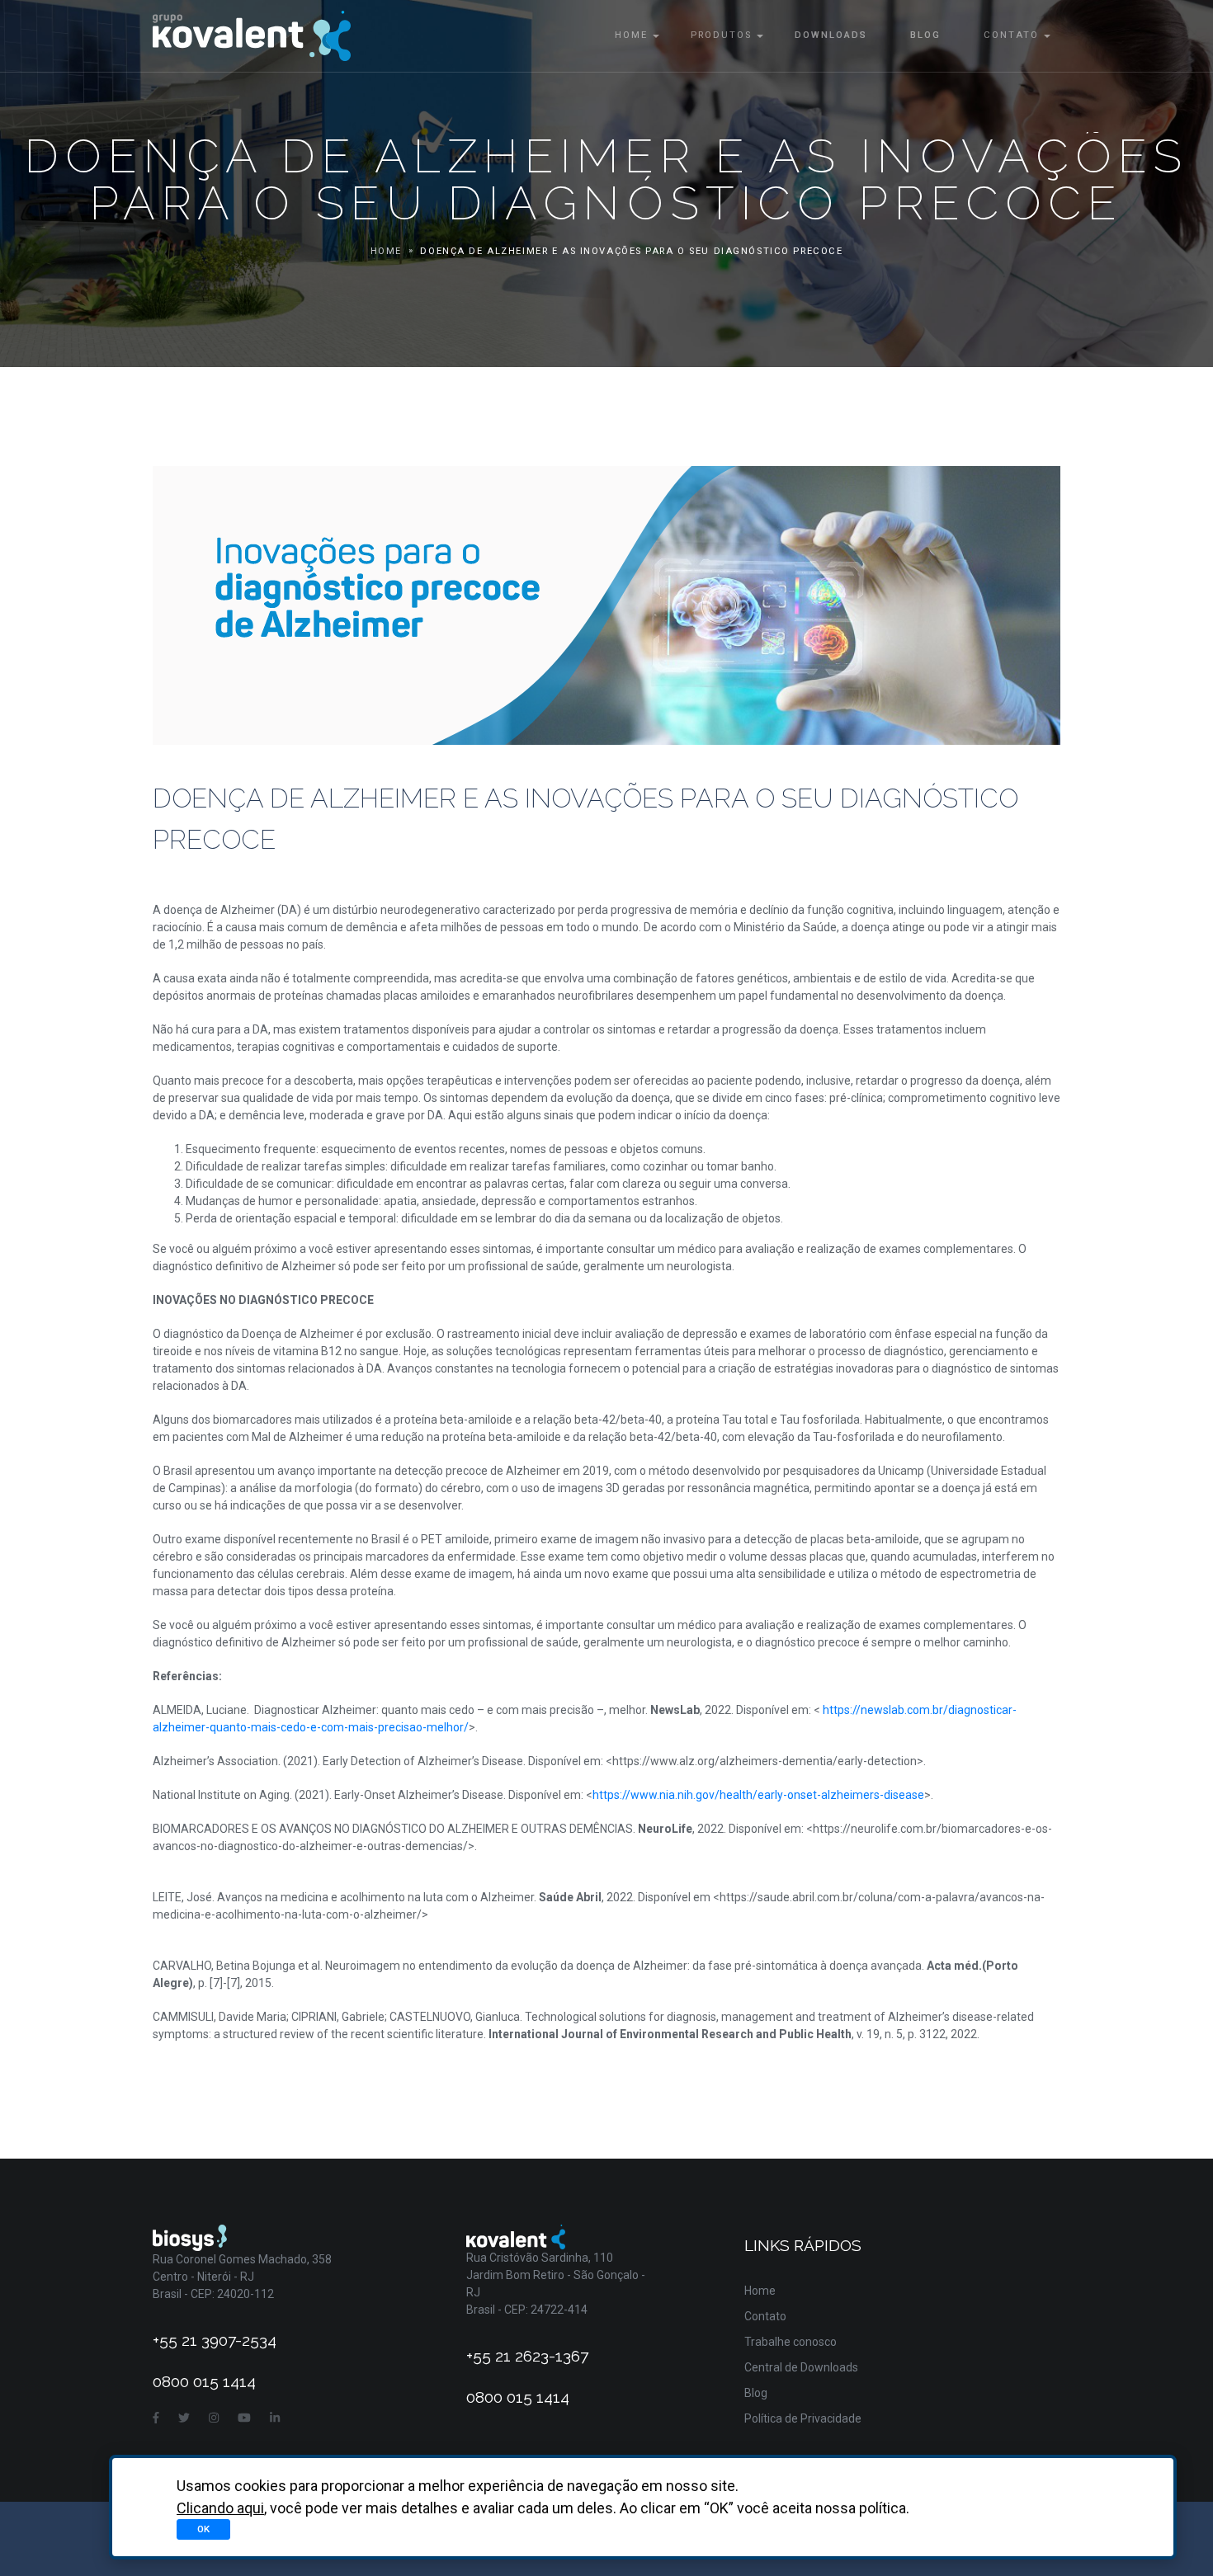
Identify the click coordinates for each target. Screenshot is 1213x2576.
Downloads (831, 35)
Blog (925, 35)
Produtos (721, 35)
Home (631, 35)
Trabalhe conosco (791, 2342)
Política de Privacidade (803, 2418)
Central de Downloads (801, 2367)
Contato (1011, 35)
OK (203, 2529)
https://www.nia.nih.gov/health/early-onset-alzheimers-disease (758, 1795)
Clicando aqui (220, 2508)
